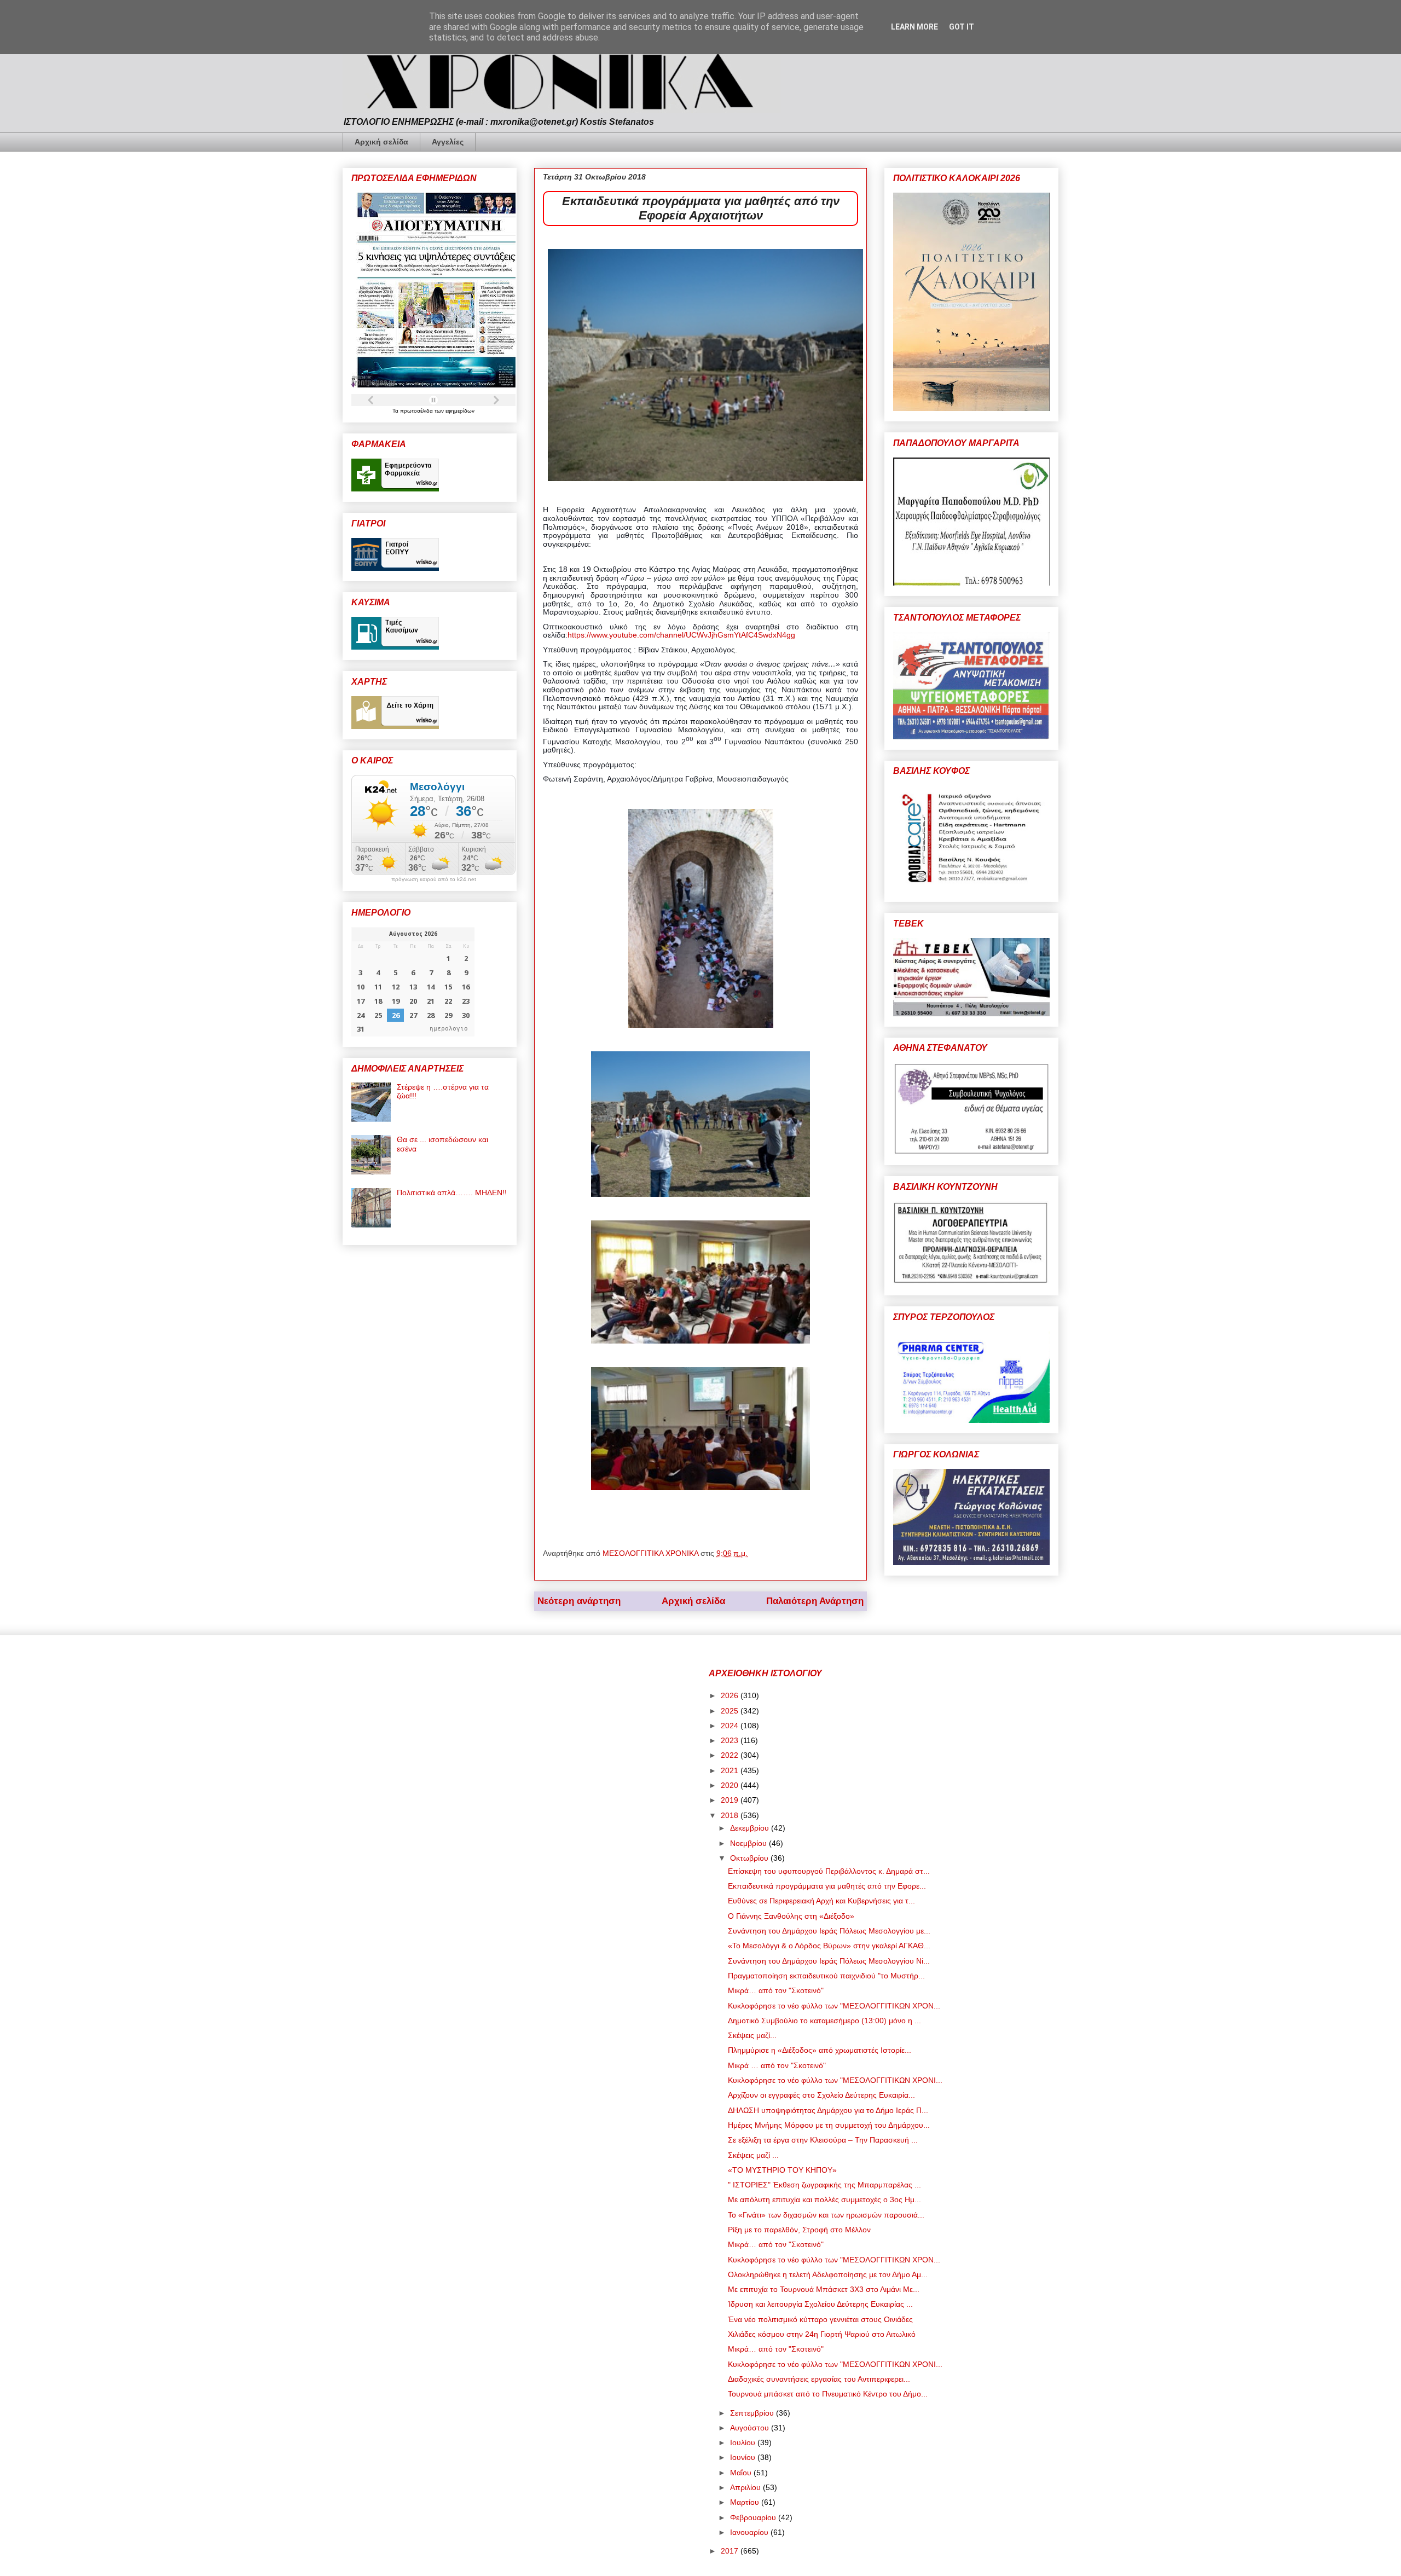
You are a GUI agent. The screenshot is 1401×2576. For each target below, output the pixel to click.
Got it (962, 27)
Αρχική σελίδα (381, 142)
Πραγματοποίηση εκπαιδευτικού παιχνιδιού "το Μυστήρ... (826, 1976)
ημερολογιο (449, 1029)
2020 (731, 1785)
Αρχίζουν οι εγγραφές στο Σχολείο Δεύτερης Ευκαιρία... (821, 2095)
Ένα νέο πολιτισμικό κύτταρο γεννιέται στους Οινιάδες (820, 2319)
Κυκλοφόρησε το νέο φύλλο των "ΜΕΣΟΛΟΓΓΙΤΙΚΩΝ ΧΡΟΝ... (834, 2006)
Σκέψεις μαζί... (752, 2035)
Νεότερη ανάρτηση (579, 1601)
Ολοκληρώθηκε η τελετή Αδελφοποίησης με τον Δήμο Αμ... (828, 2274)
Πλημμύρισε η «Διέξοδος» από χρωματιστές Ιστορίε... (820, 2050)
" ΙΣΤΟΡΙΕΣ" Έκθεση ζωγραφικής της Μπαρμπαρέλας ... (824, 2185)
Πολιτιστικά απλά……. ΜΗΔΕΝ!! (452, 1193)
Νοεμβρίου (749, 1843)
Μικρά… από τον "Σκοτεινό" (776, 1990)
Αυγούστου (751, 2428)
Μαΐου (742, 2473)
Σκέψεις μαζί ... (753, 2155)
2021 (731, 1770)
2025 (731, 1711)
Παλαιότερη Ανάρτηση (815, 1601)
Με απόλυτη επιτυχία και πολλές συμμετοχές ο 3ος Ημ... (824, 2199)
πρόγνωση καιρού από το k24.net (434, 879)
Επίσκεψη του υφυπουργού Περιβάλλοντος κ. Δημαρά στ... (829, 1871)
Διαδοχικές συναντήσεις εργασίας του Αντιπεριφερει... (819, 2379)
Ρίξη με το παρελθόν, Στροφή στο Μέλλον (799, 2230)
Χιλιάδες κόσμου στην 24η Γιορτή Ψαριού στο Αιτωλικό (822, 2334)
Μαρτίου (746, 2502)
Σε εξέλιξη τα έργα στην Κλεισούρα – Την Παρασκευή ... (823, 2140)
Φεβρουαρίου (754, 2517)
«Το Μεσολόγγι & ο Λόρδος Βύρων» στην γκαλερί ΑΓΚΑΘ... (829, 1946)
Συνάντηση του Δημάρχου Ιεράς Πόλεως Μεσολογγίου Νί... (829, 1961)
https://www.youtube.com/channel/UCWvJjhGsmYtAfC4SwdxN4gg (681, 635)
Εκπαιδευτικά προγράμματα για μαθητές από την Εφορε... (827, 1886)
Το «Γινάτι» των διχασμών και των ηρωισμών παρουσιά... (826, 2215)
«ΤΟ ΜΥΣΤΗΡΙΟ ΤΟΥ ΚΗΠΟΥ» (782, 2170)
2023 (731, 1740)
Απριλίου (746, 2487)
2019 (731, 1800)
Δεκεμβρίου (751, 1828)
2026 (731, 1695)
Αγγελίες (448, 142)
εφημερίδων (460, 411)
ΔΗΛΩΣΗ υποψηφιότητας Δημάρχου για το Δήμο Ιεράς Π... (828, 2110)
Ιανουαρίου (750, 2532)
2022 (731, 1755)
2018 (731, 1815)
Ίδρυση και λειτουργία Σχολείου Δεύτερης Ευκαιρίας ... (820, 2304)
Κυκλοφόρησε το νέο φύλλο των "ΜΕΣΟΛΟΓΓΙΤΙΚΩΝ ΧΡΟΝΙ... (835, 2080)
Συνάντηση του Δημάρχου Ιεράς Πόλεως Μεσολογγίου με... (829, 1931)
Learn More (914, 27)
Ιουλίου (744, 2442)
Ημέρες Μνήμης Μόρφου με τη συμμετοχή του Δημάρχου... (829, 2125)
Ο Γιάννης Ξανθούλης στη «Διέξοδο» (791, 1916)
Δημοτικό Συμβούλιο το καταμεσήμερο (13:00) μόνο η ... (824, 2021)
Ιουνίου (744, 2457)
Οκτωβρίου (750, 1858)
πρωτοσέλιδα (417, 411)
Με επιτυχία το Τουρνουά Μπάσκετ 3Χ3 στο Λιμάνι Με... (824, 2289)
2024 (731, 1726)
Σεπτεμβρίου (753, 2413)
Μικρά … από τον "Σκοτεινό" (777, 2065)
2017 (731, 2551)
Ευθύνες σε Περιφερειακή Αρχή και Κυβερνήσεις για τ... (821, 1901)
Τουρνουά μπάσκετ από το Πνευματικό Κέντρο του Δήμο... (828, 2394)
